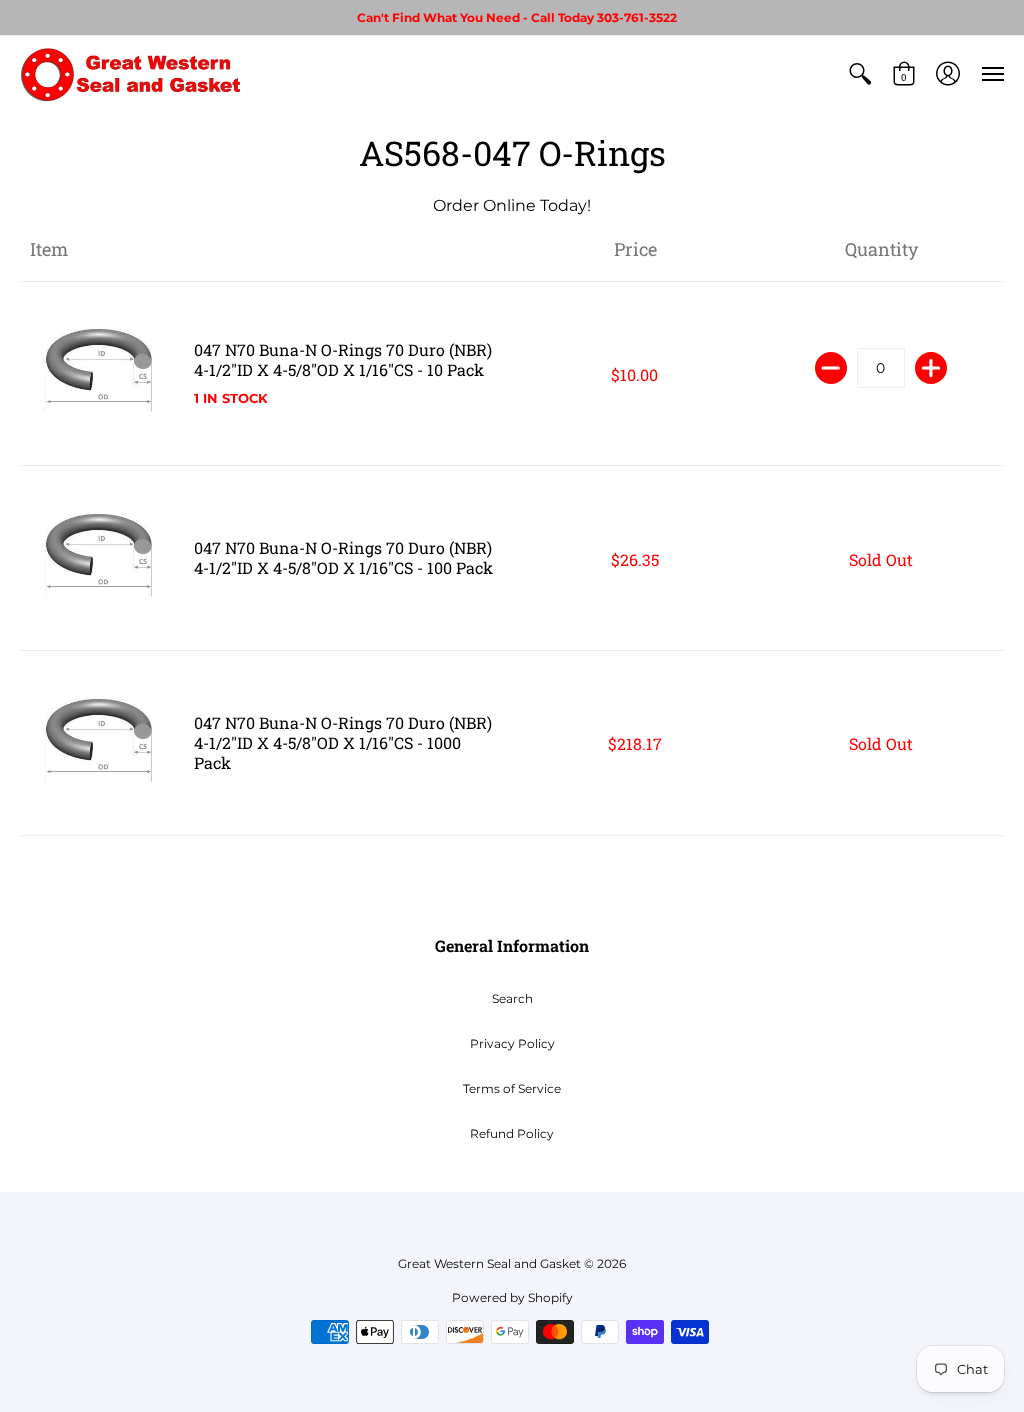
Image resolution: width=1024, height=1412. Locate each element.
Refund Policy (512, 1133)
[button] (860, 74)
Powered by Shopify (512, 1297)
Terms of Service (512, 1088)
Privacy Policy (512, 1043)
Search (512, 998)
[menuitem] (860, 74)
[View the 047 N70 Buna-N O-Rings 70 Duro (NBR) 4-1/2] (102, 374)
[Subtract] (831, 368)
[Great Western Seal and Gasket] (130, 74)
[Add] (931, 368)
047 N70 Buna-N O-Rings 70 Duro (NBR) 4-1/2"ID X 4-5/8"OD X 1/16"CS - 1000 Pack (343, 742)
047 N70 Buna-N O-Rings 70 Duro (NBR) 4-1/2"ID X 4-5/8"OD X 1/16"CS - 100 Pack (343, 557)
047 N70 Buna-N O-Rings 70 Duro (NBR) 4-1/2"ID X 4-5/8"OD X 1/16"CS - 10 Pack (343, 359)
